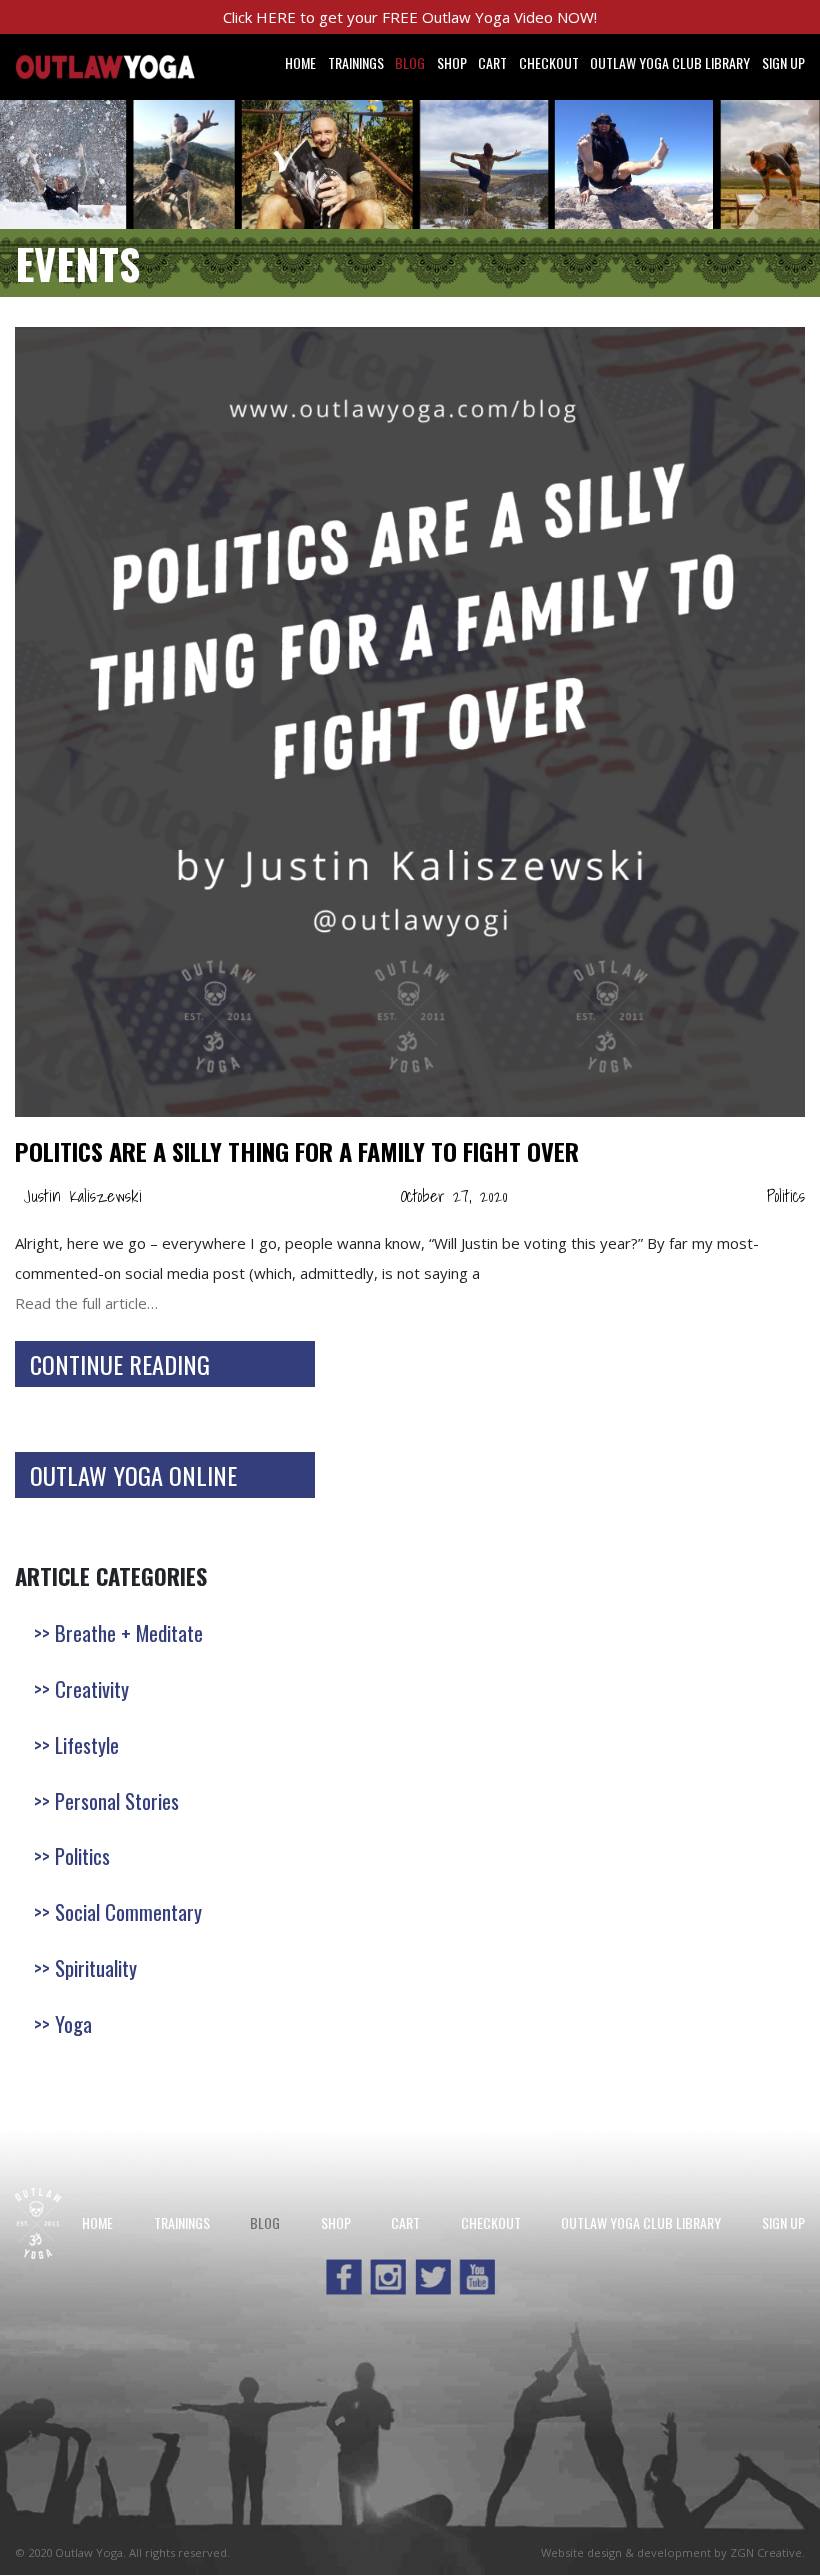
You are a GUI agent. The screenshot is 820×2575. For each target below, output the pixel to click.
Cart (492, 62)
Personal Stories (117, 1800)
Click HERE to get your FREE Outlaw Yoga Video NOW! (410, 17)
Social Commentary (128, 1911)
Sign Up (783, 62)
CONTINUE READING (120, 1364)
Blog (410, 62)
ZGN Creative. (767, 2552)
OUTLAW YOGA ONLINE (133, 1475)
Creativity (92, 1688)
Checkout (549, 62)
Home (300, 62)
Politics (786, 1195)
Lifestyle (87, 1744)
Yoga (73, 2023)
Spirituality (96, 1967)
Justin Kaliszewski (82, 1195)
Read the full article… (86, 1303)
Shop (452, 62)
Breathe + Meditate (129, 1632)
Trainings (356, 62)
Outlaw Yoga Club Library (670, 62)
